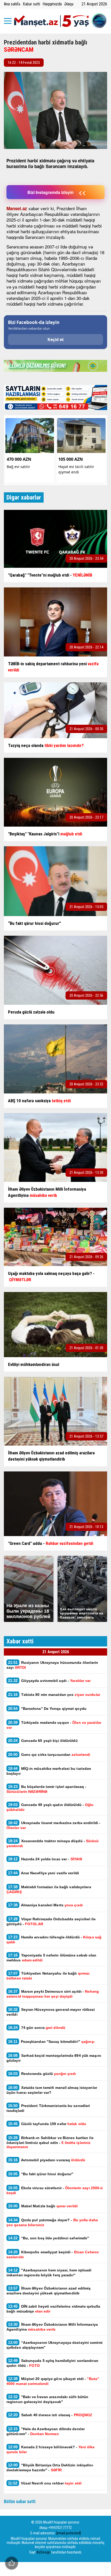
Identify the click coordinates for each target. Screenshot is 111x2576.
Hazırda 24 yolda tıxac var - (45, 1859)
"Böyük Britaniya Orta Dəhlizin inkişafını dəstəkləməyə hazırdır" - (50, 2467)
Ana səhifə (12, 4)
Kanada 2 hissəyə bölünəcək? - (51, 2449)
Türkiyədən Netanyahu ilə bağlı (48, 1976)
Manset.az (17, 208)
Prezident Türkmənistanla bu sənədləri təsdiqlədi (48, 2108)
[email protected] (69, 2533)
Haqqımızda (52, 4)
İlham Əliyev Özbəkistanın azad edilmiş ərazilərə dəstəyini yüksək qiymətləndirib (49, 2291)
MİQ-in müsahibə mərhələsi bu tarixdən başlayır (49, 1771)
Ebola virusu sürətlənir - (55, 2190)
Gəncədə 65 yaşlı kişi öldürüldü (43, 1740)
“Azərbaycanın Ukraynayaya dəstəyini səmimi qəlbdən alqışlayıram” (54, 2345)
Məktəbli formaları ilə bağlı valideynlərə (49, 1889)
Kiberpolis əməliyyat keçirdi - (53, 2254)
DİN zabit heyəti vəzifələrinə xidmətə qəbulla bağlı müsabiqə (53, 2309)
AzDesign (43, 2552)
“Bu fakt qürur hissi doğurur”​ (41, 2174)
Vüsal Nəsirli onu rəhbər (45, 2483)
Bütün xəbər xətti (20, 2501)
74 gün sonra (37, 2027)
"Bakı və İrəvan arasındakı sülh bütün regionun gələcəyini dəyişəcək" (47, 2399)
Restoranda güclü (42, 2073)
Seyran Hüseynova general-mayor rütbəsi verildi (51, 2012)
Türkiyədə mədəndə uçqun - (54, 1725)
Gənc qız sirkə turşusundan (49, 1754)
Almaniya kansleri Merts (45, 1905)
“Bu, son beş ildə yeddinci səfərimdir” (49, 2238)
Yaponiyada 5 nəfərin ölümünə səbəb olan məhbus (51, 1958)
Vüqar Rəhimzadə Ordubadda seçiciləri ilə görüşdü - (51, 1921)
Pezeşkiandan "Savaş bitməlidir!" (51, 2041)
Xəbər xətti (31, 4)
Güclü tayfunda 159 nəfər (47, 2124)
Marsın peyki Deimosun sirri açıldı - (53, 1994)
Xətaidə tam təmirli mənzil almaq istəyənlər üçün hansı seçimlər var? (52, 2090)
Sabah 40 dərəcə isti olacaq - (50, 2415)
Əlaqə (69, 4)
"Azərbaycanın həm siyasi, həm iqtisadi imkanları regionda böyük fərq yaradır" (49, 2272)
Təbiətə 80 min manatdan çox (54, 1694)
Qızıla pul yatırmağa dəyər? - (52, 2222)
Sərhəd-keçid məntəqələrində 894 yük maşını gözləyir (54, 2058)
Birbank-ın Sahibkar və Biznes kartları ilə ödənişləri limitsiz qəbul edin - (50, 2142)
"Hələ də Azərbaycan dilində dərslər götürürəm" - (46, 2431)
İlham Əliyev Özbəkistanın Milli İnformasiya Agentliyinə (52, 2327)
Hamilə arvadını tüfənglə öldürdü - (54, 1939)
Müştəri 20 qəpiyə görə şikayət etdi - (53, 2381)
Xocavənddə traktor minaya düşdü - (53, 1843)
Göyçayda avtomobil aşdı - (50, 1680)
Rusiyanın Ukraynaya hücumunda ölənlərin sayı (52, 1665)
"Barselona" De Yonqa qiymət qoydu (47, 1708)
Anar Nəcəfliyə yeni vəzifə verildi (43, 1873)
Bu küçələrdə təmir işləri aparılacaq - (46, 1789)
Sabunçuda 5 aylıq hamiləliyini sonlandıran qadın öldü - (52, 2363)
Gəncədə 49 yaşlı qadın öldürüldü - (50, 1807)
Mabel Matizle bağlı (43, 2206)
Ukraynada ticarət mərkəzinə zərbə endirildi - (53, 1825)
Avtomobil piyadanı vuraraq (47, 2160)
